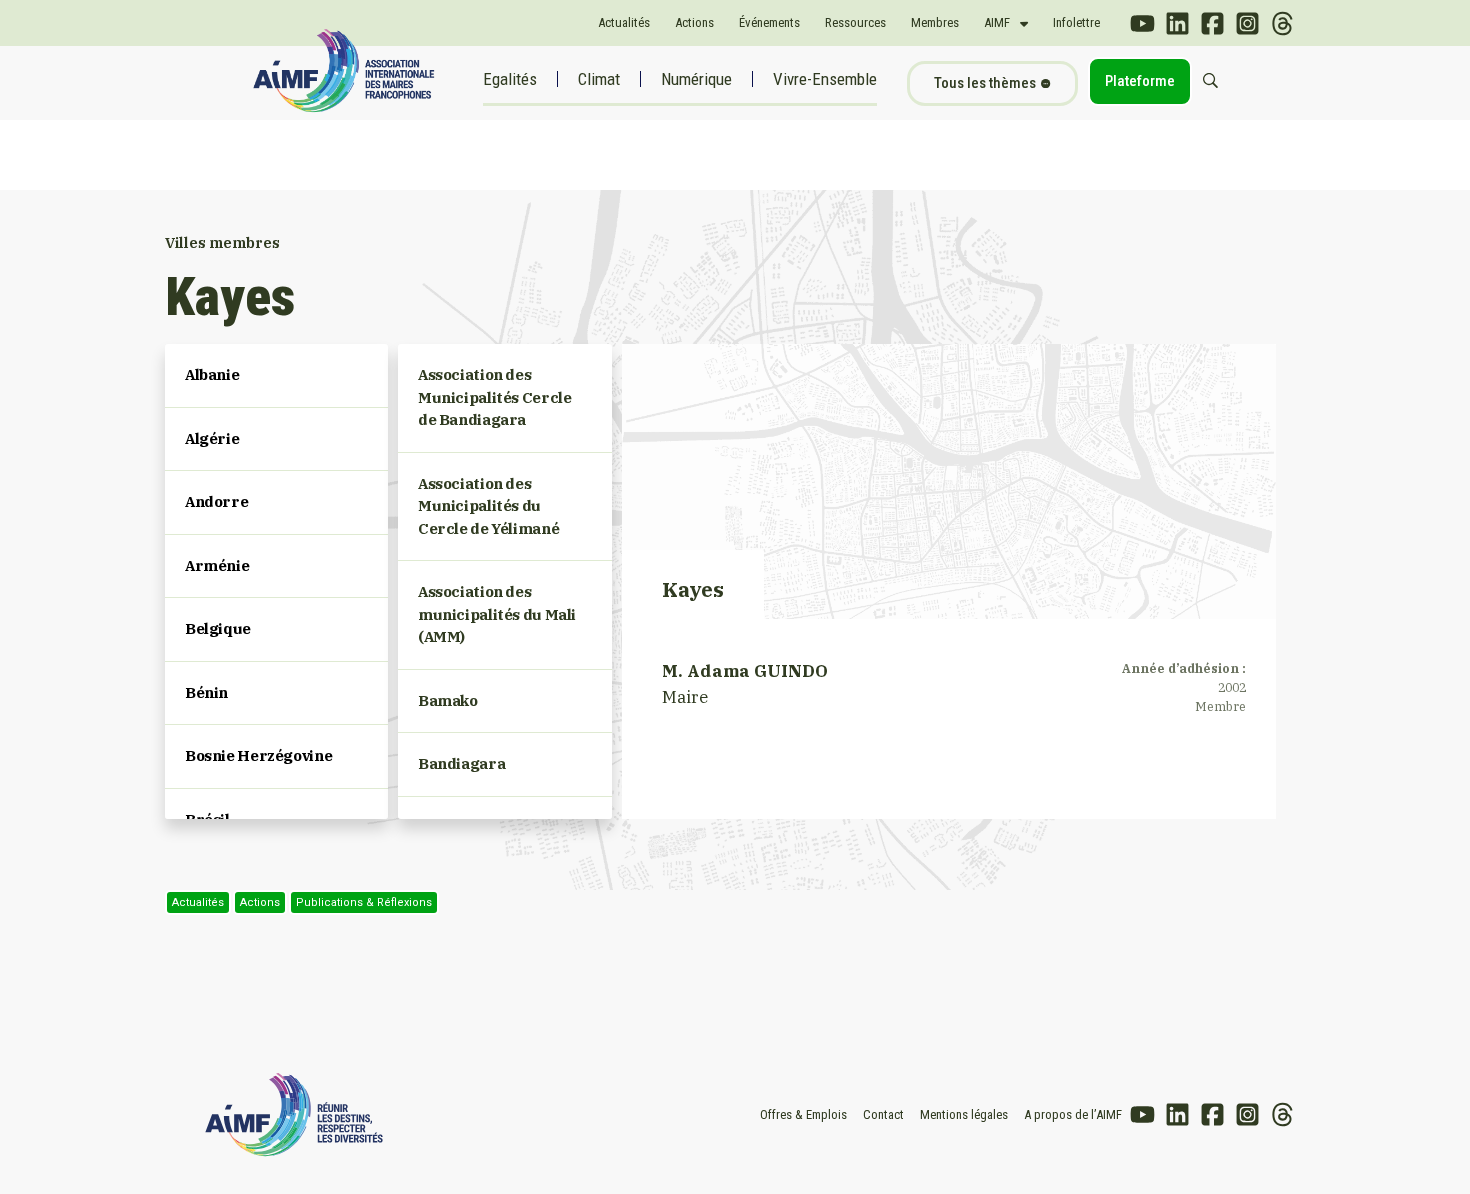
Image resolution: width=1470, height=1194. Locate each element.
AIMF (997, 22)
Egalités (510, 79)
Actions (694, 22)
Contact (883, 1114)
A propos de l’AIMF (1073, 1114)
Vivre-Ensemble (825, 79)
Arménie (217, 565)
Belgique (218, 628)
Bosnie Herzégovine (258, 755)
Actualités (624, 22)
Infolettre (1076, 22)
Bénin (206, 692)
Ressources (855, 22)
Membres (935, 22)
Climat (599, 79)
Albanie (212, 374)
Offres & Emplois (803, 1114)
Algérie (212, 438)
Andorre (216, 501)
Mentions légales (964, 1114)
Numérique (696, 79)
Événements (769, 22)
